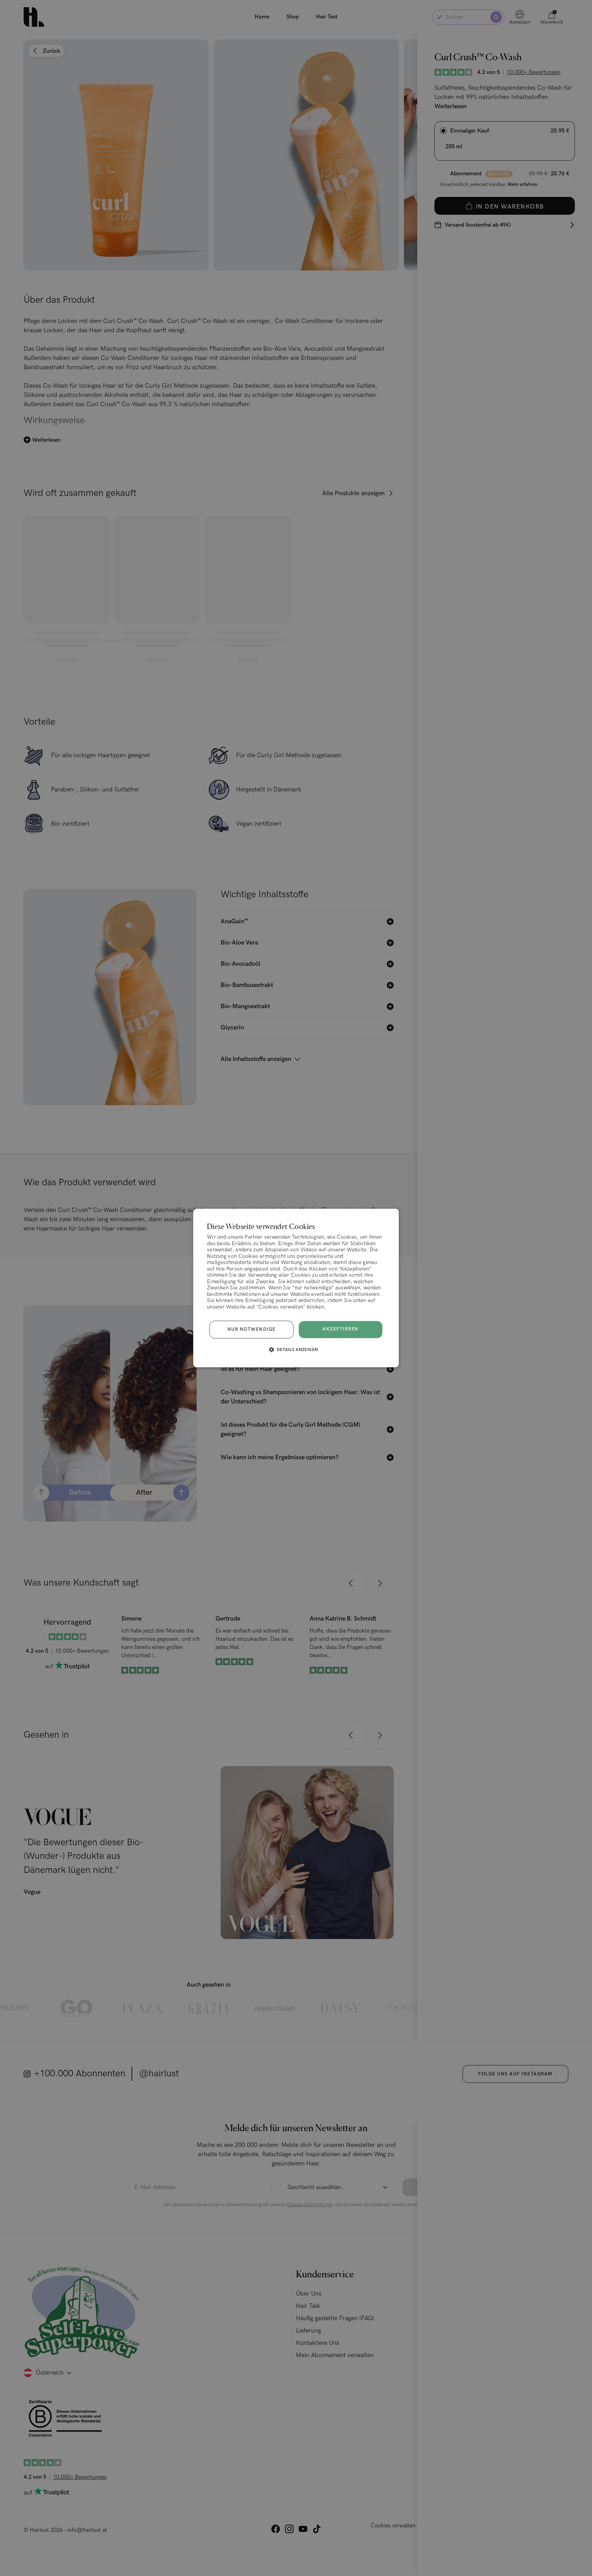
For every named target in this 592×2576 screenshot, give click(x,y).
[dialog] (296, 1288)
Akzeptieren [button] (341, 1329)
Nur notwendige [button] (252, 1329)
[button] (296, 1350)
